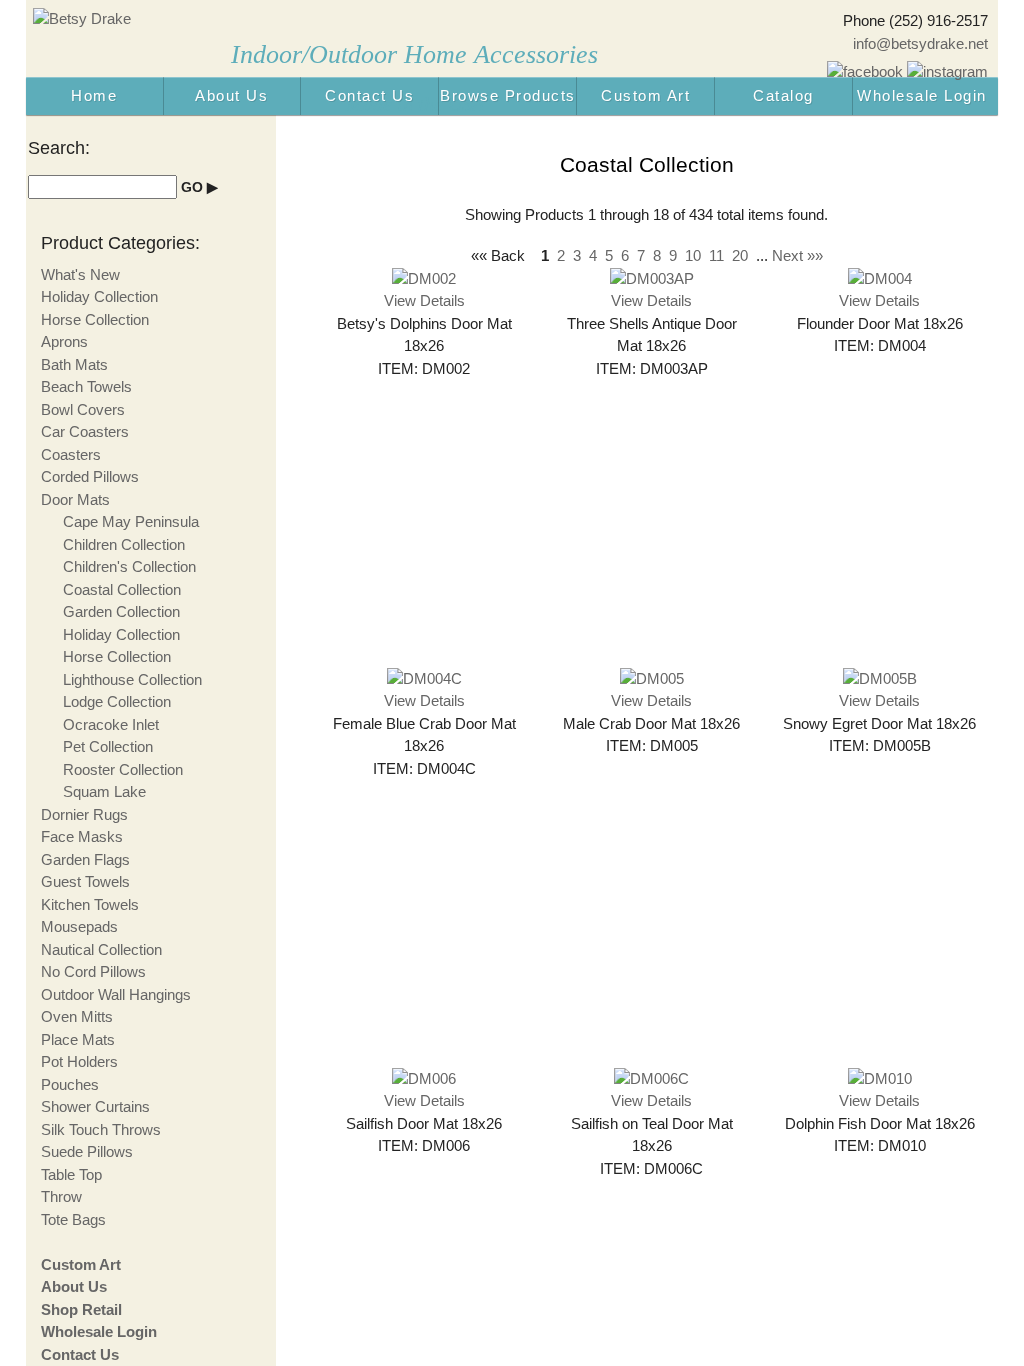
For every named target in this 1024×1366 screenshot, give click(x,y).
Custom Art (645, 95)
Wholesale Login (922, 95)
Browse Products (508, 95)
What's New (80, 274)
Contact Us (369, 95)
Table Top (71, 1174)
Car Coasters (85, 431)
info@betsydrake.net (920, 43)
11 (716, 255)
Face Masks (82, 836)
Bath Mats (74, 364)
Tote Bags (73, 1219)
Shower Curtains (95, 1106)
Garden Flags (85, 859)
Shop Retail (81, 1309)
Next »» (797, 255)
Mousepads (79, 926)
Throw (61, 1196)
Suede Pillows (87, 1151)
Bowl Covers (83, 409)
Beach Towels (86, 386)
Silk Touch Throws (101, 1129)
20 (740, 255)
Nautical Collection (101, 949)
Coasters (71, 454)
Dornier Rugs (84, 814)
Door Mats (75, 499)
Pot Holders (79, 1061)
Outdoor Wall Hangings (116, 994)
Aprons (64, 341)
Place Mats (78, 1039)
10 (693, 255)
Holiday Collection (99, 296)
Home (94, 95)
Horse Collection (95, 319)
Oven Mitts (77, 1016)
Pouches (70, 1084)
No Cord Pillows (93, 971)
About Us (231, 95)
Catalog (783, 95)
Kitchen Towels (90, 904)
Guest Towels (85, 881)
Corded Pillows (90, 476)
